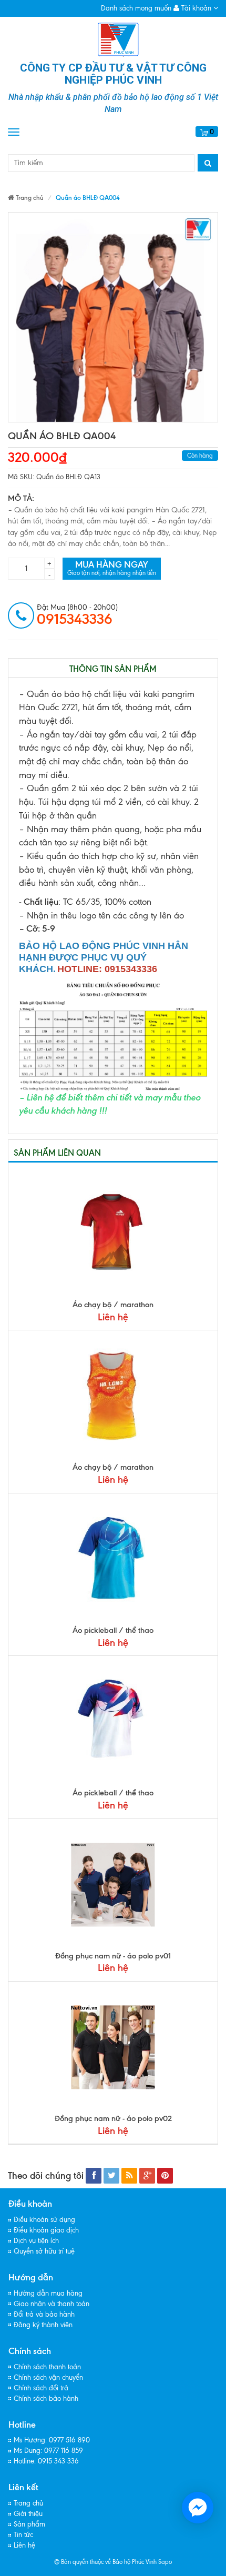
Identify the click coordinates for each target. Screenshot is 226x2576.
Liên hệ (24, 2545)
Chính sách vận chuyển (48, 2377)
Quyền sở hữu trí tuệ (44, 2251)
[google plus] (147, 2176)
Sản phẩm (29, 2524)
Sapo (165, 2562)
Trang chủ (28, 2503)
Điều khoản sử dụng (44, 2220)
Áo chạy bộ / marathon (113, 1305)
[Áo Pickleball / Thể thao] (113, 1559)
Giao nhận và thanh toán (52, 2304)
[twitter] (111, 2176)
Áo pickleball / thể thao (113, 1630)
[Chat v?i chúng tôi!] (198, 2508)
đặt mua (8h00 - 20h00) (77, 615)
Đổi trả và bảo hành (44, 2314)
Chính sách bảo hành (46, 2398)
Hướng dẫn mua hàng (48, 2293)
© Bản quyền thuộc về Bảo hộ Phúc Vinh (105, 2562)
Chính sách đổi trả (41, 2388)
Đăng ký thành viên (43, 2325)
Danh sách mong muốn (136, 8)
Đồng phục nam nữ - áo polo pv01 (113, 1956)
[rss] (129, 2176)
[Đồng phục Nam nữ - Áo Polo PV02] (113, 2047)
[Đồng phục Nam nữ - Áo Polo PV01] (113, 1885)
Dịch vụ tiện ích (36, 2241)
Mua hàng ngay (112, 568)
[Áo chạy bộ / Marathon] (113, 1234)
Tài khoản (196, 8)
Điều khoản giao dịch (46, 2230)
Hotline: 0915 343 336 (46, 2461)
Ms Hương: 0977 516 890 (52, 2440)
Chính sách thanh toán (47, 2367)
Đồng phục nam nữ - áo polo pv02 (113, 2118)
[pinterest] (165, 2176)
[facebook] (94, 2176)
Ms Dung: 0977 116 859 (48, 2451)
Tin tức (23, 2535)
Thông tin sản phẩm (113, 669)
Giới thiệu (28, 2514)
